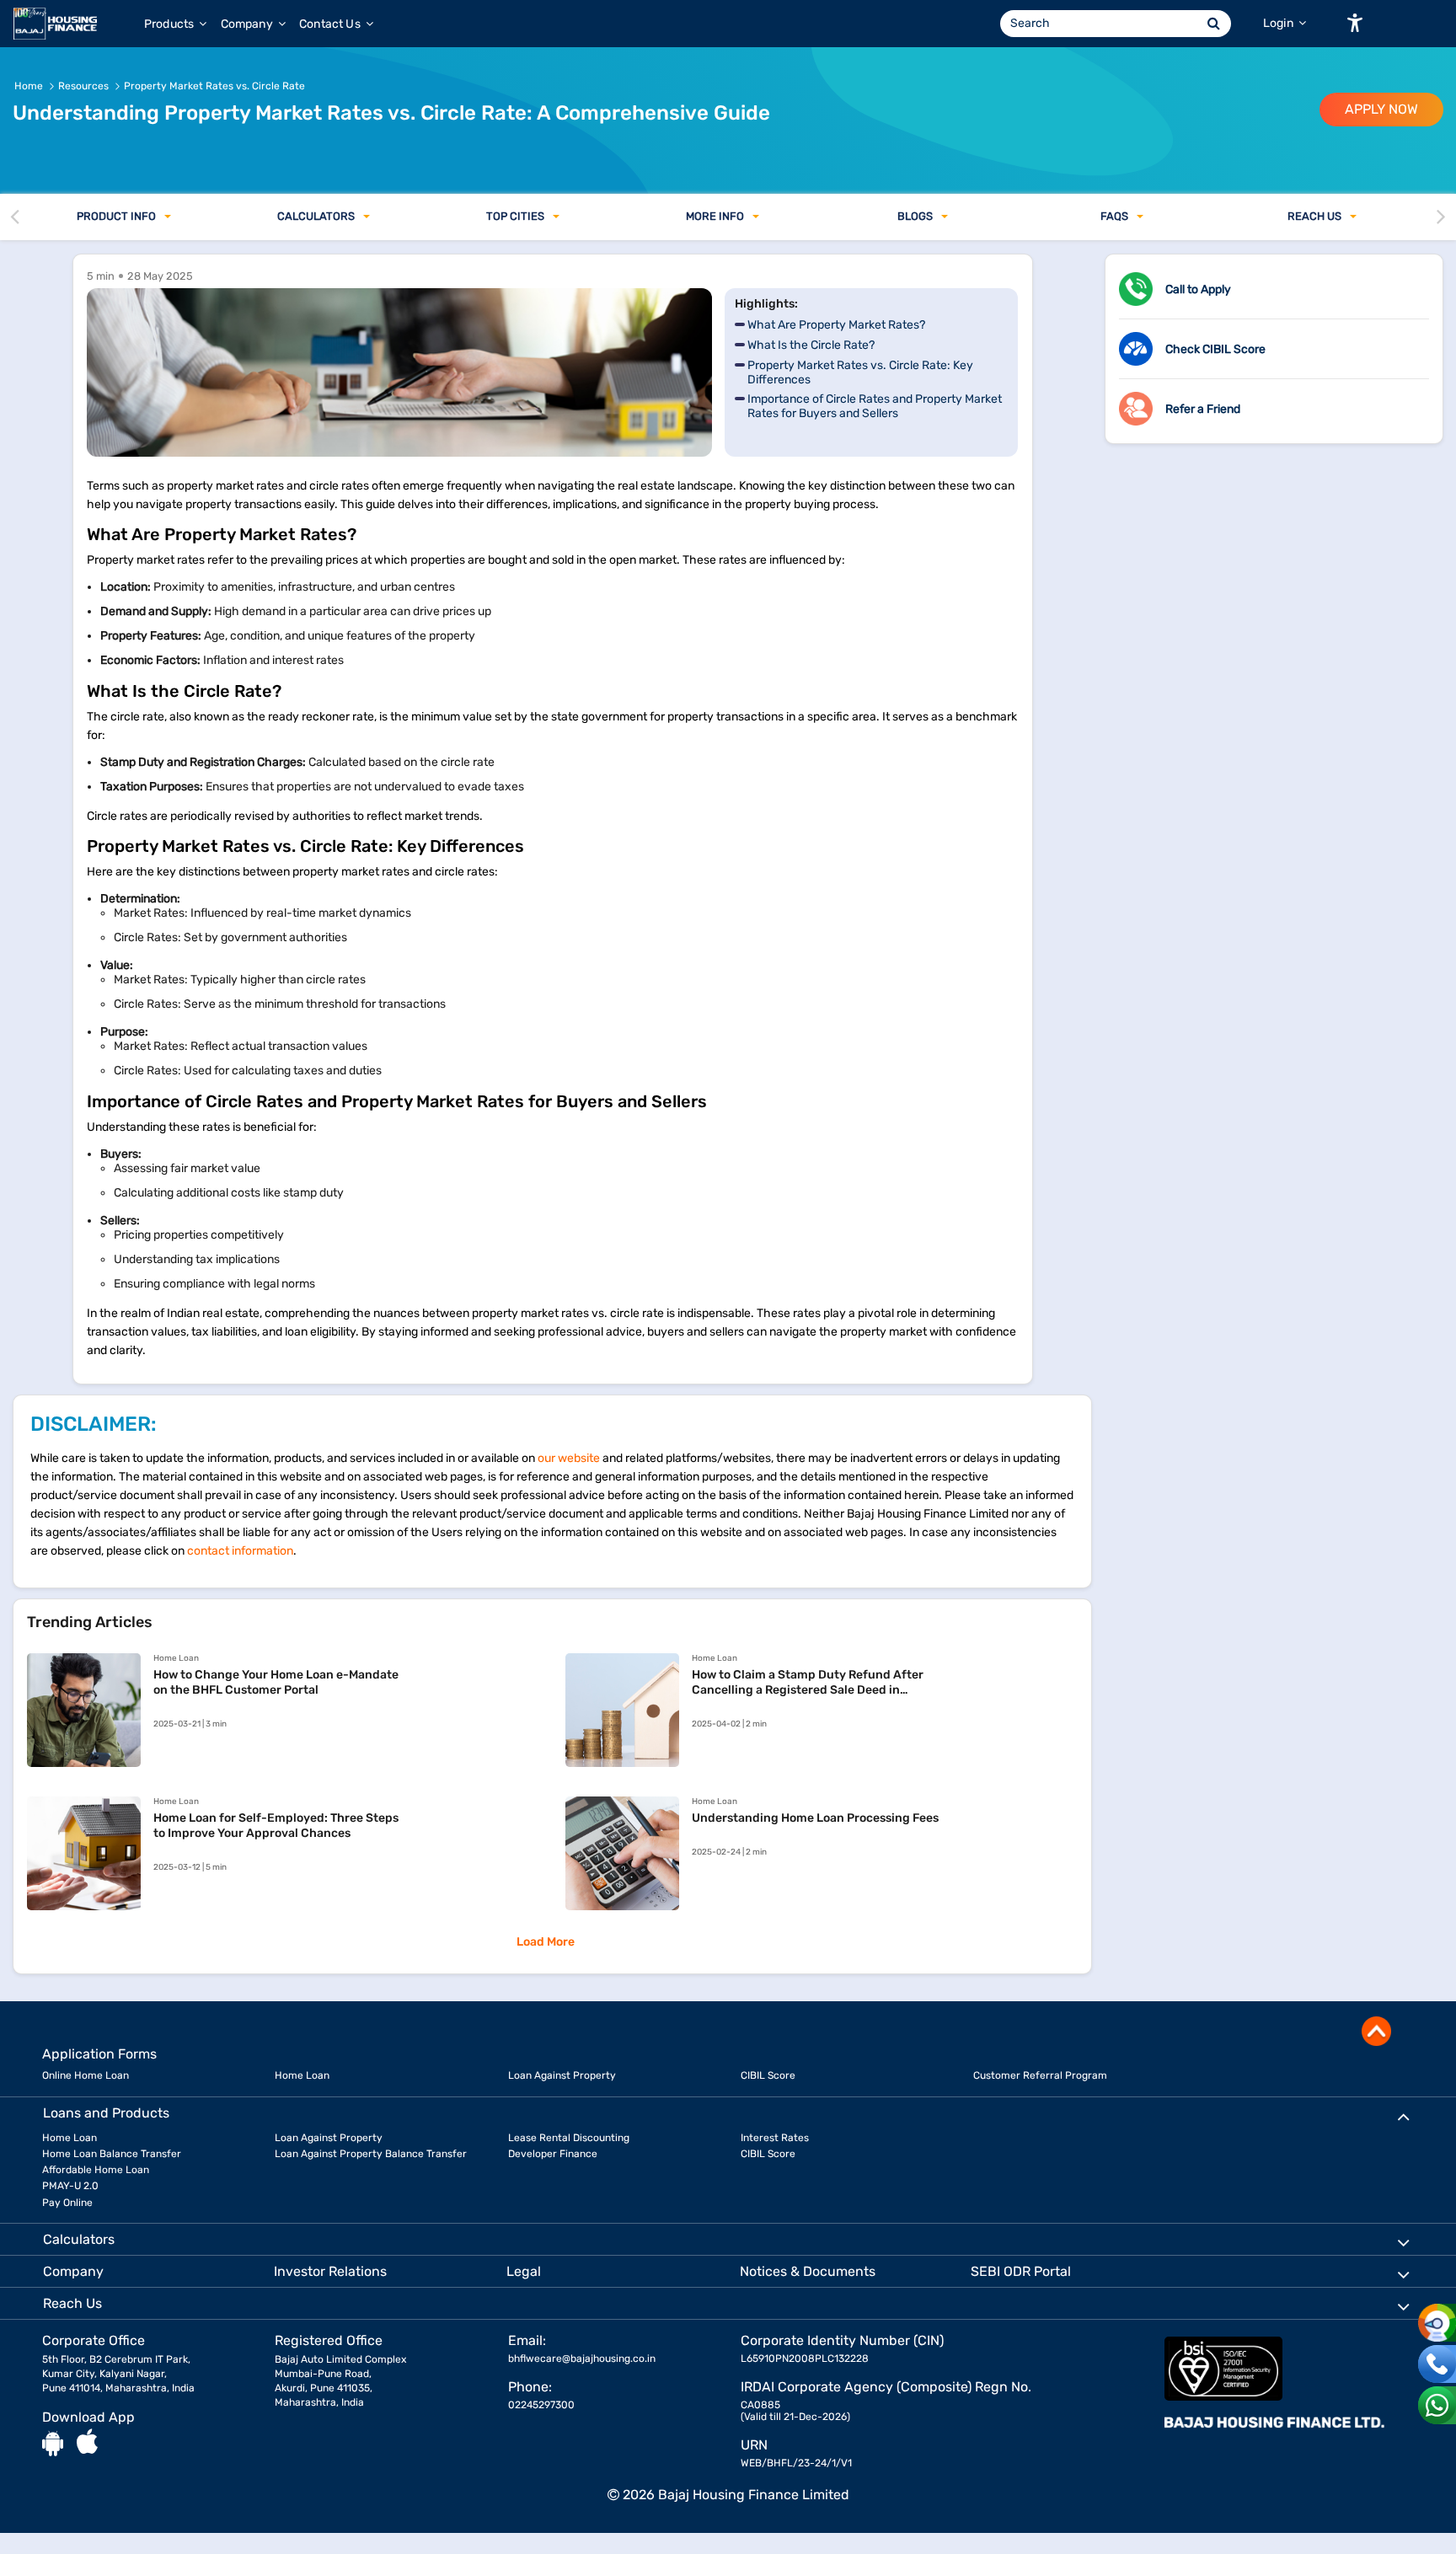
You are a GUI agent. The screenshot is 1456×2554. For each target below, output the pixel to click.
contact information (240, 1551)
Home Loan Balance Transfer (112, 2154)
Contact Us (331, 24)
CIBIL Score (768, 2075)
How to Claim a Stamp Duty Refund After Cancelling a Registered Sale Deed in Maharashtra (808, 1683)
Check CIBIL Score (1215, 349)
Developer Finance (553, 2154)
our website (569, 1458)
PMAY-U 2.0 (70, 2186)
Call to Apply (1198, 289)
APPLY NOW (1381, 109)
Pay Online (67, 2203)
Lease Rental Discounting (569, 2138)
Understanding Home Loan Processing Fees (815, 1818)
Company (248, 24)
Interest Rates (775, 2138)
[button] (1355, 23)
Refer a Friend (1203, 409)
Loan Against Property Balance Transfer (371, 2154)
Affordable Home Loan (96, 2170)
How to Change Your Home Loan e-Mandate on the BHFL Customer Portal (276, 1682)
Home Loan (302, 2075)
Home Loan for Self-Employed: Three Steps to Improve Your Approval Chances (276, 1826)
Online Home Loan (86, 2075)
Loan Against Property (562, 2075)
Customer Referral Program (1040, 2075)
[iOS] (87, 2443)
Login (1279, 23)
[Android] (53, 2443)
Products (170, 24)
